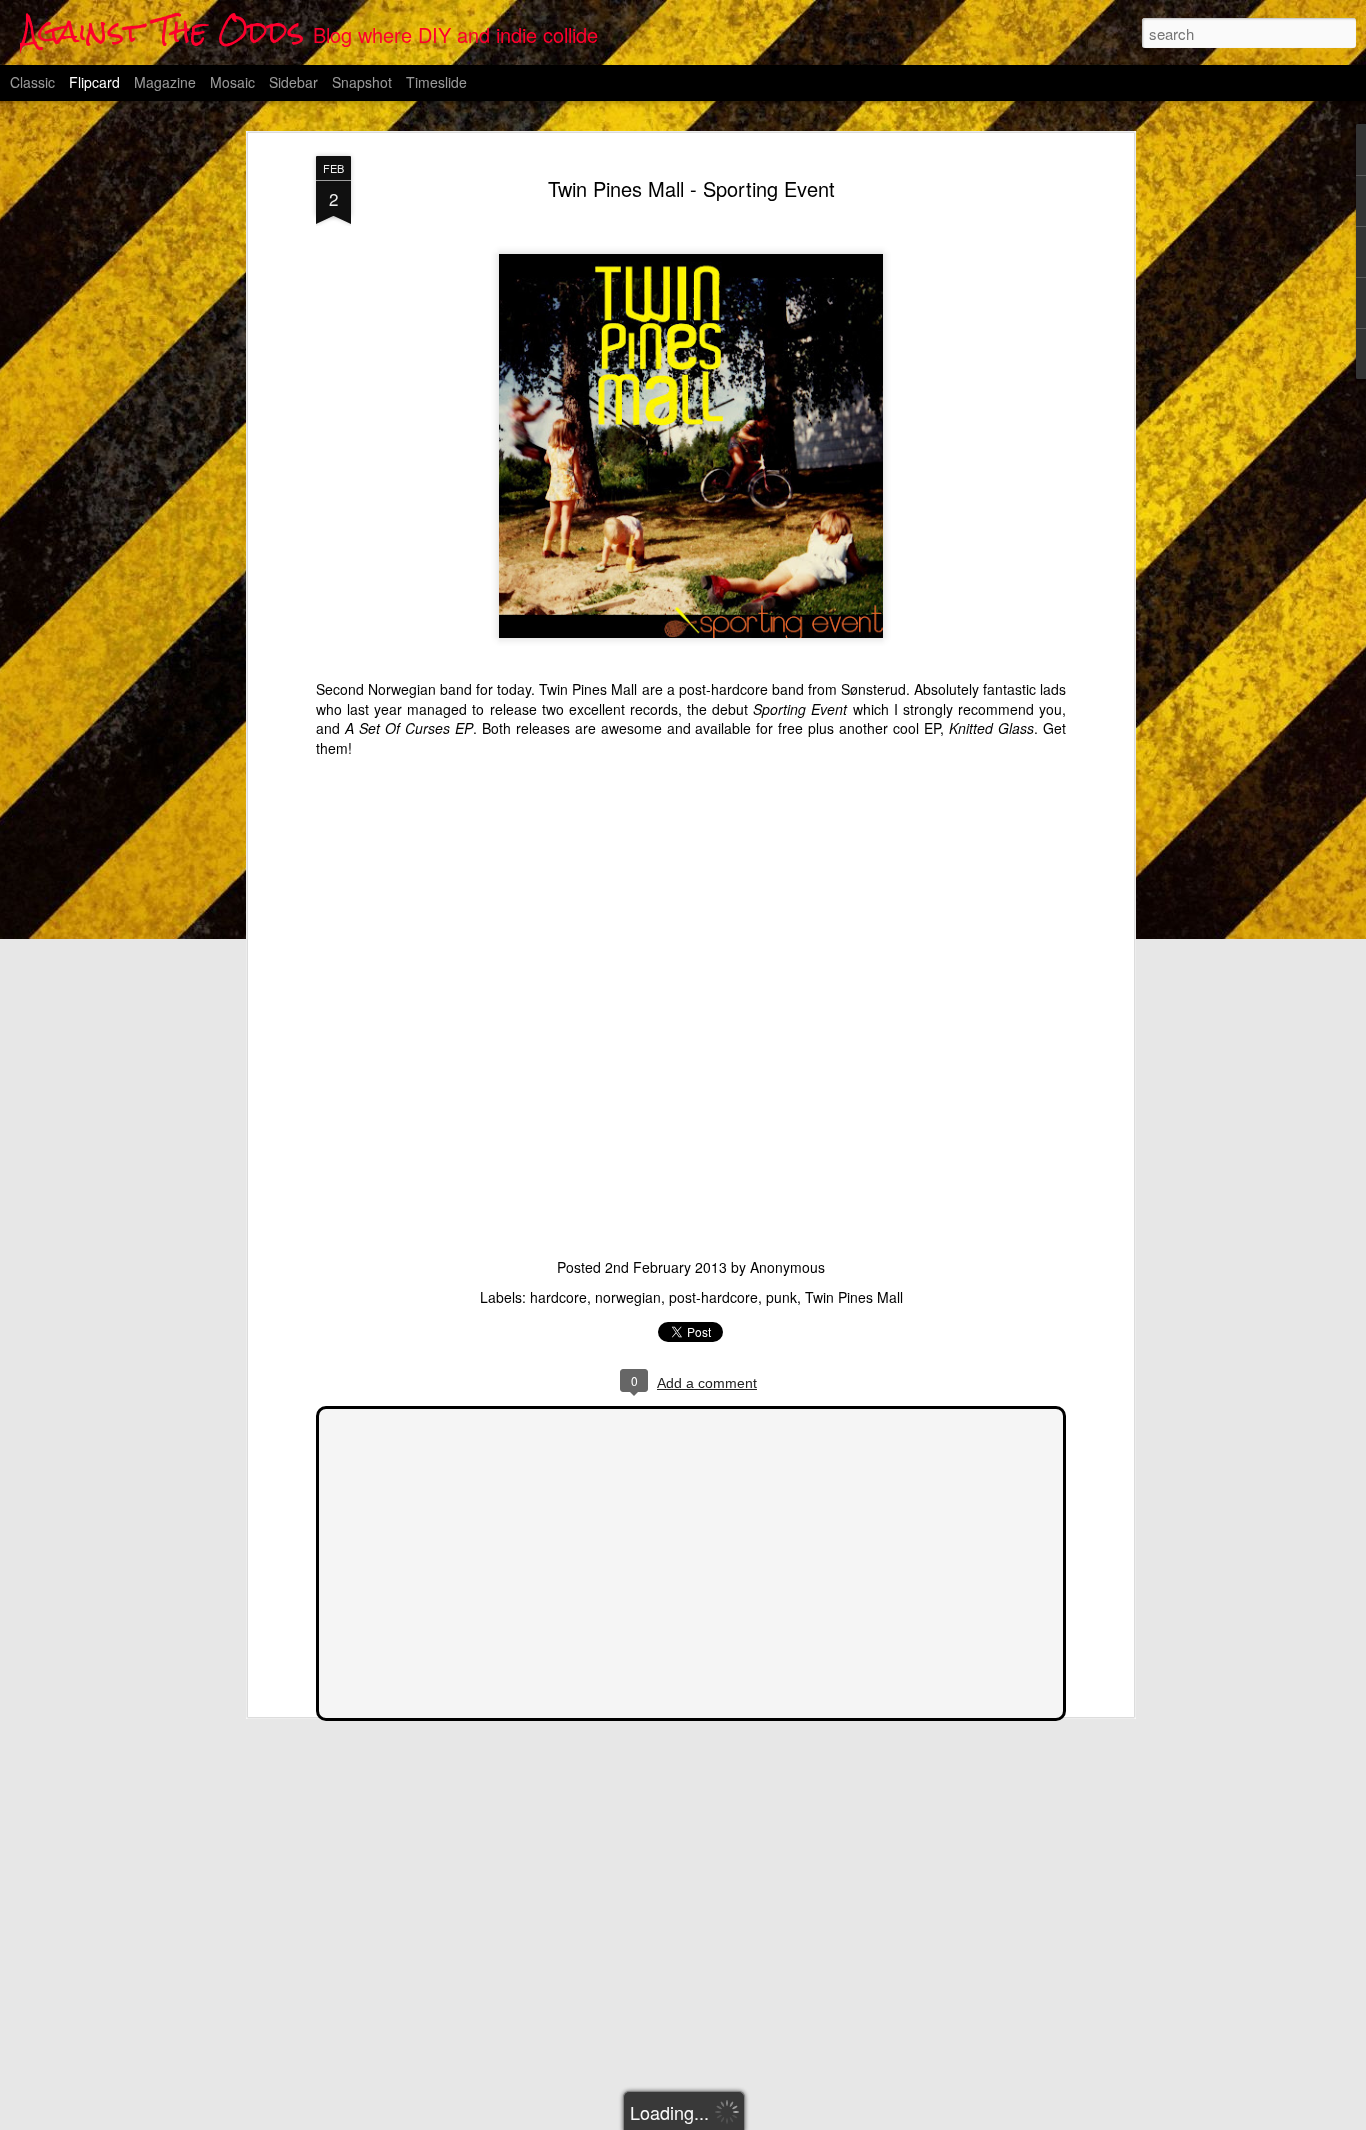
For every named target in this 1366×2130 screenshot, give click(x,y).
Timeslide (436, 82)
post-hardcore (713, 1297)
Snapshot (362, 82)
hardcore (558, 1297)
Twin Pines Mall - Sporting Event (691, 188)
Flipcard (94, 82)
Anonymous (787, 1267)
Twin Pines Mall (854, 1297)
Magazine (165, 82)
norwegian (628, 1297)
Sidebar (293, 82)
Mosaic (232, 82)
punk (781, 1297)
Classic (32, 82)
